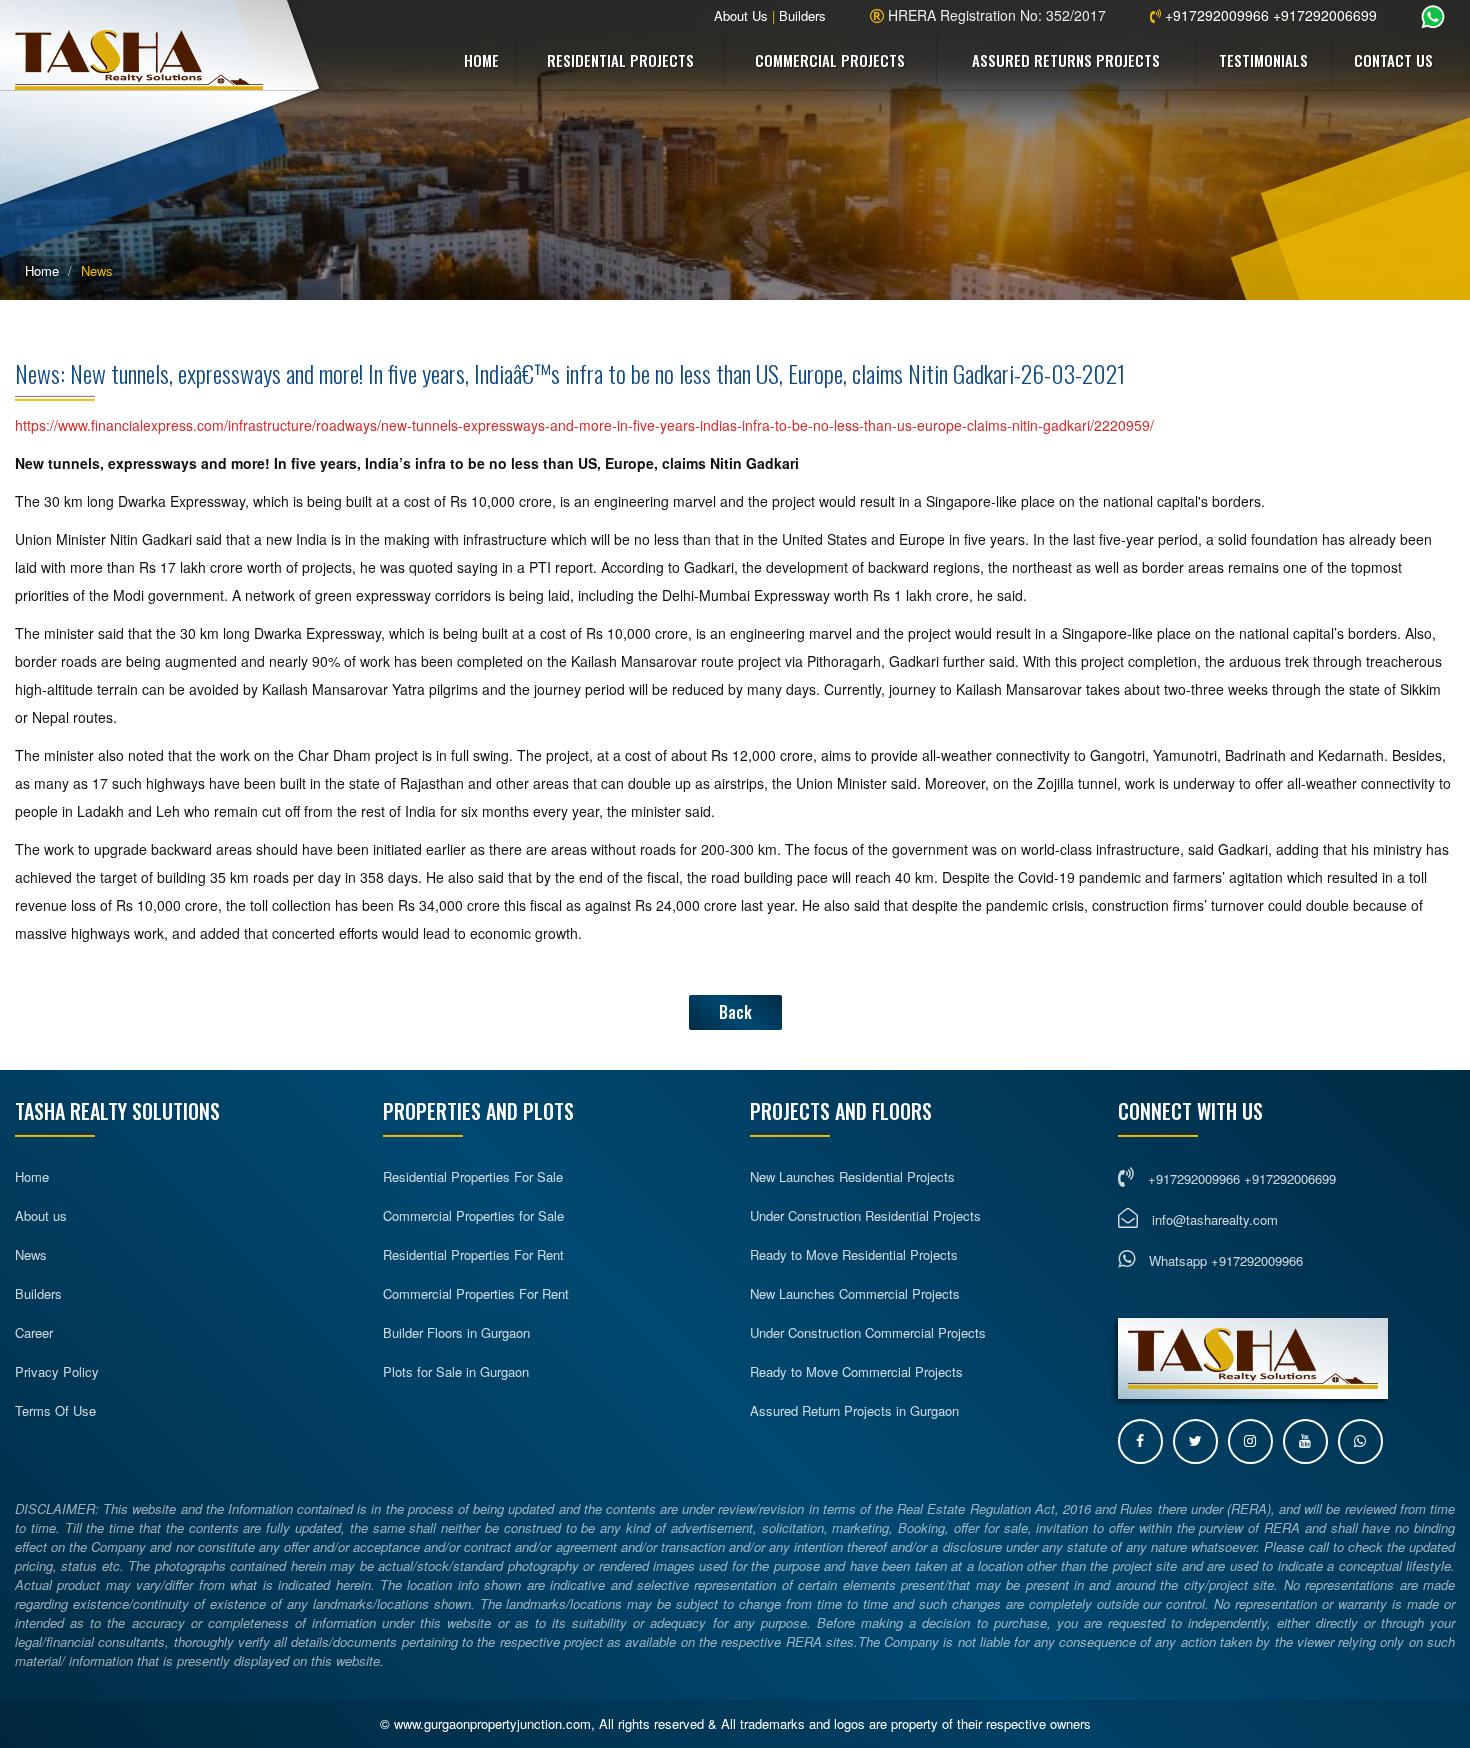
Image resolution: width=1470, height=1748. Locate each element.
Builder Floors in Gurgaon (456, 1332)
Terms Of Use (55, 1410)
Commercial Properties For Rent (476, 1293)
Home (481, 60)
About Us (741, 15)
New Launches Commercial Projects (855, 1293)
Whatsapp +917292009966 (1224, 1260)
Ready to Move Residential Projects (854, 1254)
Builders (802, 15)
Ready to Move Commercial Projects (856, 1371)
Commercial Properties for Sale (473, 1215)
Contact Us (1393, 60)
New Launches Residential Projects (852, 1176)
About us (41, 1215)
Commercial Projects (830, 60)
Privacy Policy (57, 1371)
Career (34, 1332)
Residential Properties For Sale (473, 1176)
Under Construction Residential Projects (865, 1215)
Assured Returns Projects (1066, 60)
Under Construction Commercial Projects (868, 1332)
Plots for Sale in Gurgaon (456, 1371)
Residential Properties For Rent (473, 1254)
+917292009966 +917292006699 (1269, 15)
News (31, 1254)
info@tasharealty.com (1215, 1219)
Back (735, 1012)
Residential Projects (620, 60)
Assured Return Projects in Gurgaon (854, 1410)
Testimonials (1263, 60)
